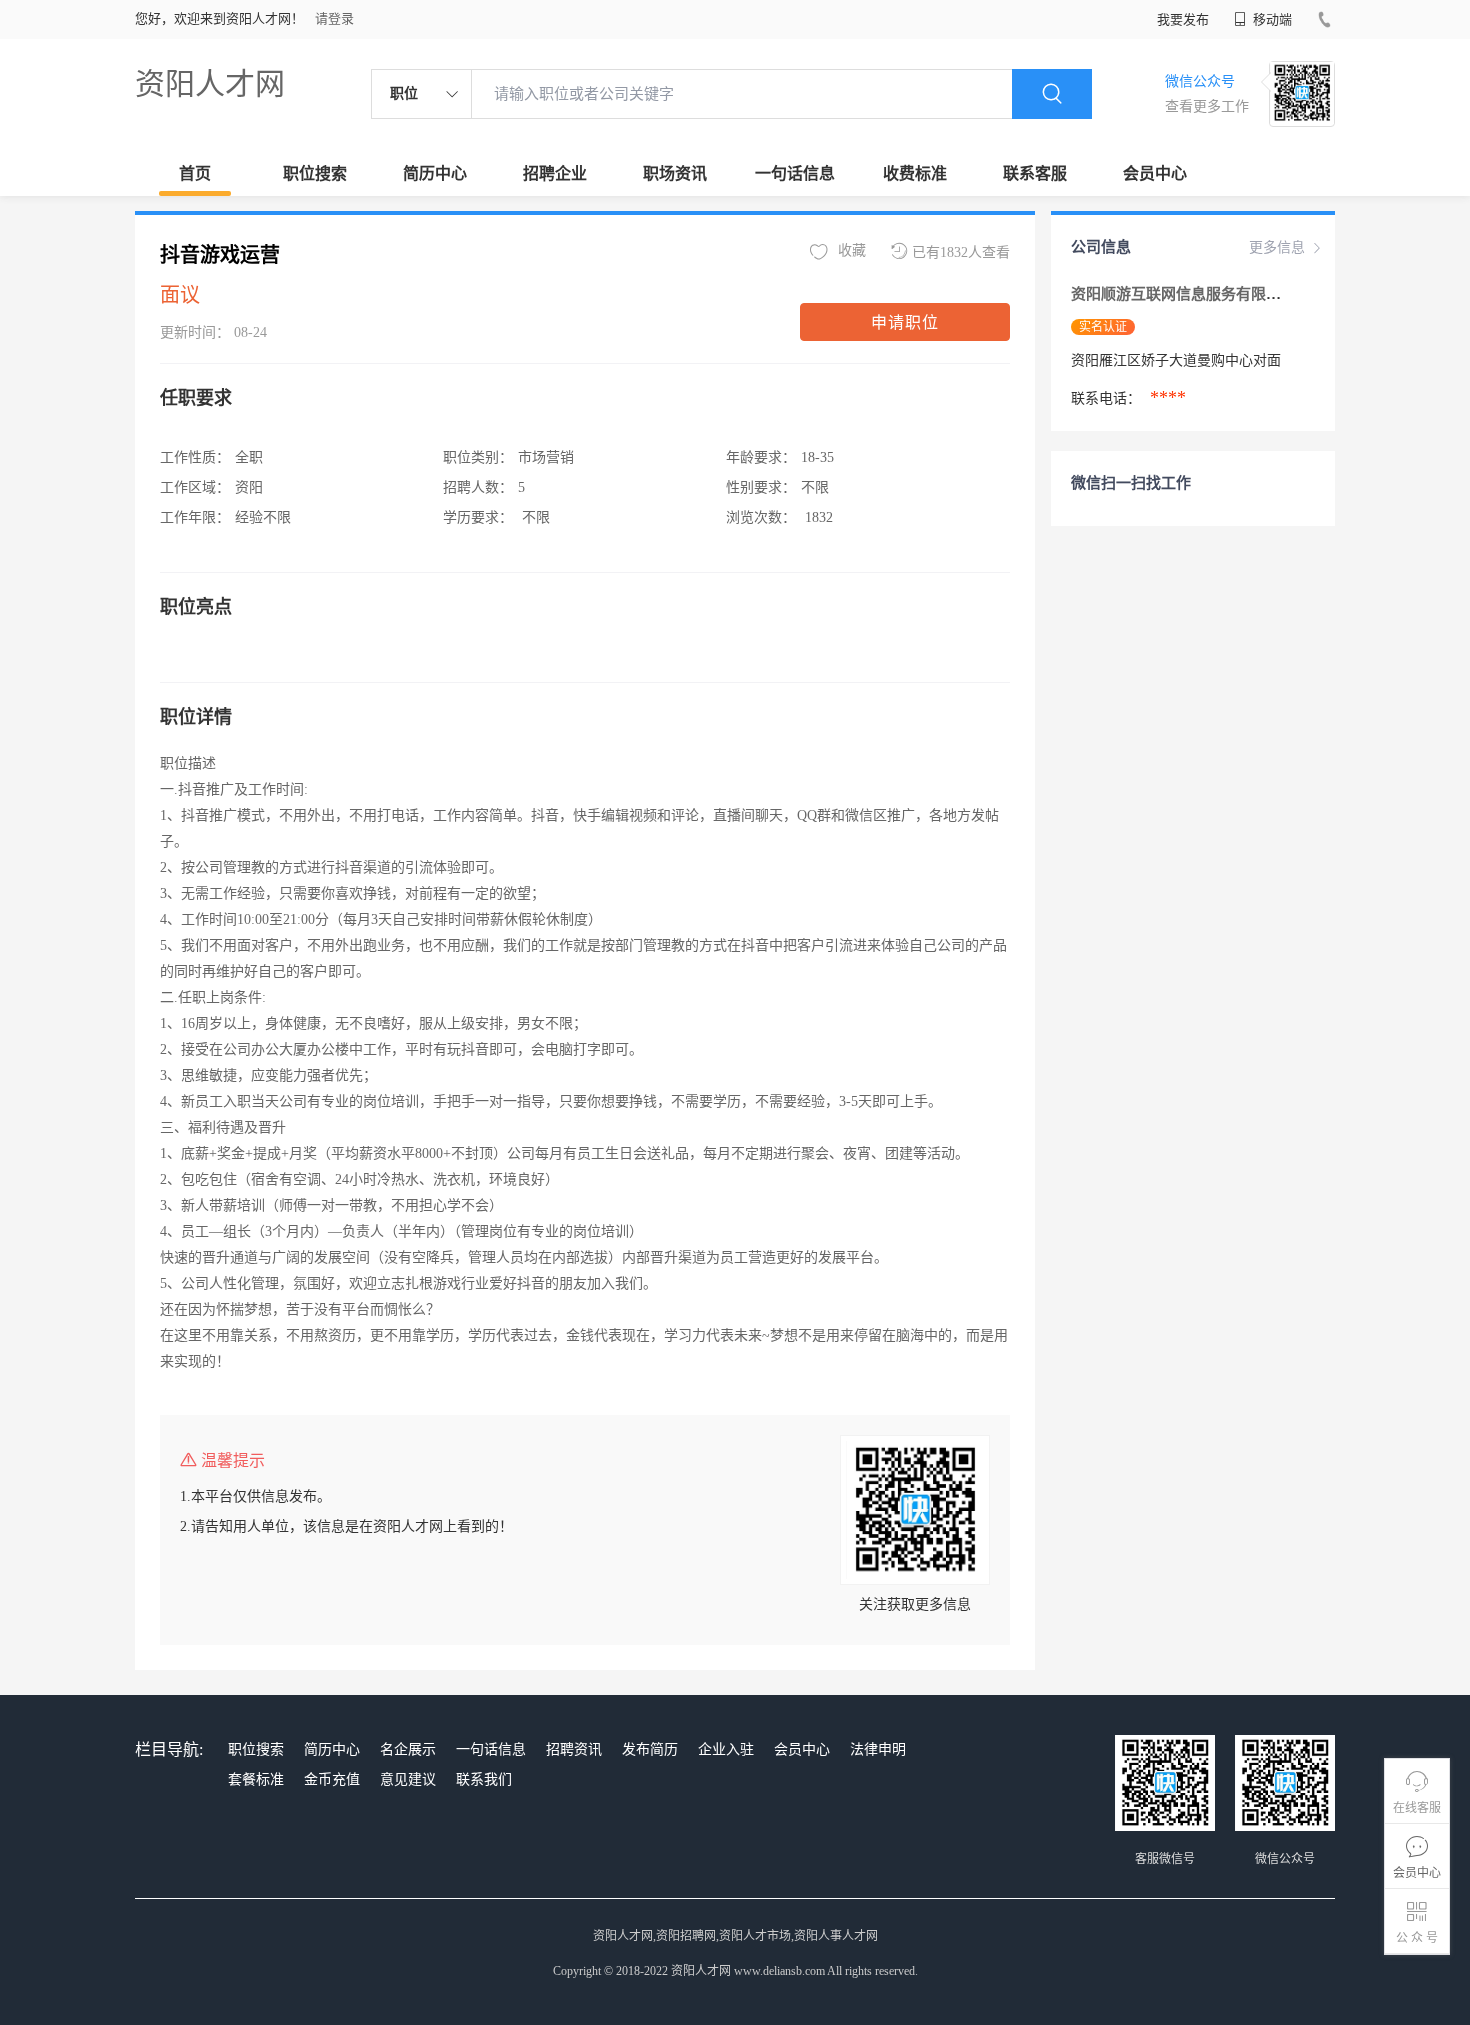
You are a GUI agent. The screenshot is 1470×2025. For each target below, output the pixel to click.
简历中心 (435, 173)
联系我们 (484, 1779)
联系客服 (1035, 173)
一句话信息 (795, 173)
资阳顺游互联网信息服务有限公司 (1185, 294)
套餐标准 (256, 1779)
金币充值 (332, 1779)
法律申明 (878, 1749)
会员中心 (1155, 173)
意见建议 (408, 1779)
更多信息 (1277, 247)
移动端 (1271, 19)
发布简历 (650, 1749)
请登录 (334, 18)
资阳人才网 (210, 83)
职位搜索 (315, 173)
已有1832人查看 (961, 252)
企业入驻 (726, 1749)
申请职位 (905, 322)
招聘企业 (555, 173)
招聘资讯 (574, 1749)
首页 (195, 173)
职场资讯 (675, 173)
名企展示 (408, 1749)
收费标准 (915, 173)
